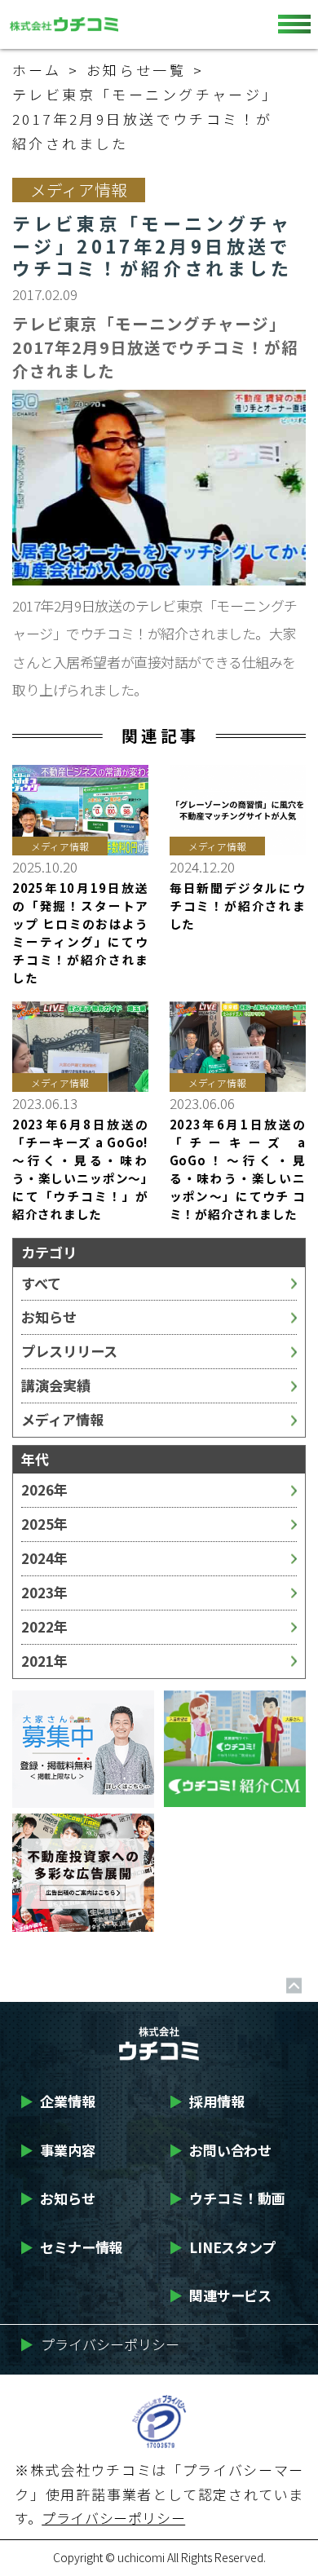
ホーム (37, 70)
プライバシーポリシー (99, 2344)
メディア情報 (62, 1419)
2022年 (44, 1626)
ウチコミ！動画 (227, 2198)
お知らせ (49, 1317)
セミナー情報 (71, 2247)
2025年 (44, 1524)
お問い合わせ (220, 2150)
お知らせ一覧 (136, 70)
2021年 (44, 1661)
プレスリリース (69, 1351)
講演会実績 (56, 1385)
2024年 (44, 1558)
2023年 (44, 1592)
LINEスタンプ (222, 2247)
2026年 (44, 1489)
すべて (41, 1283)
